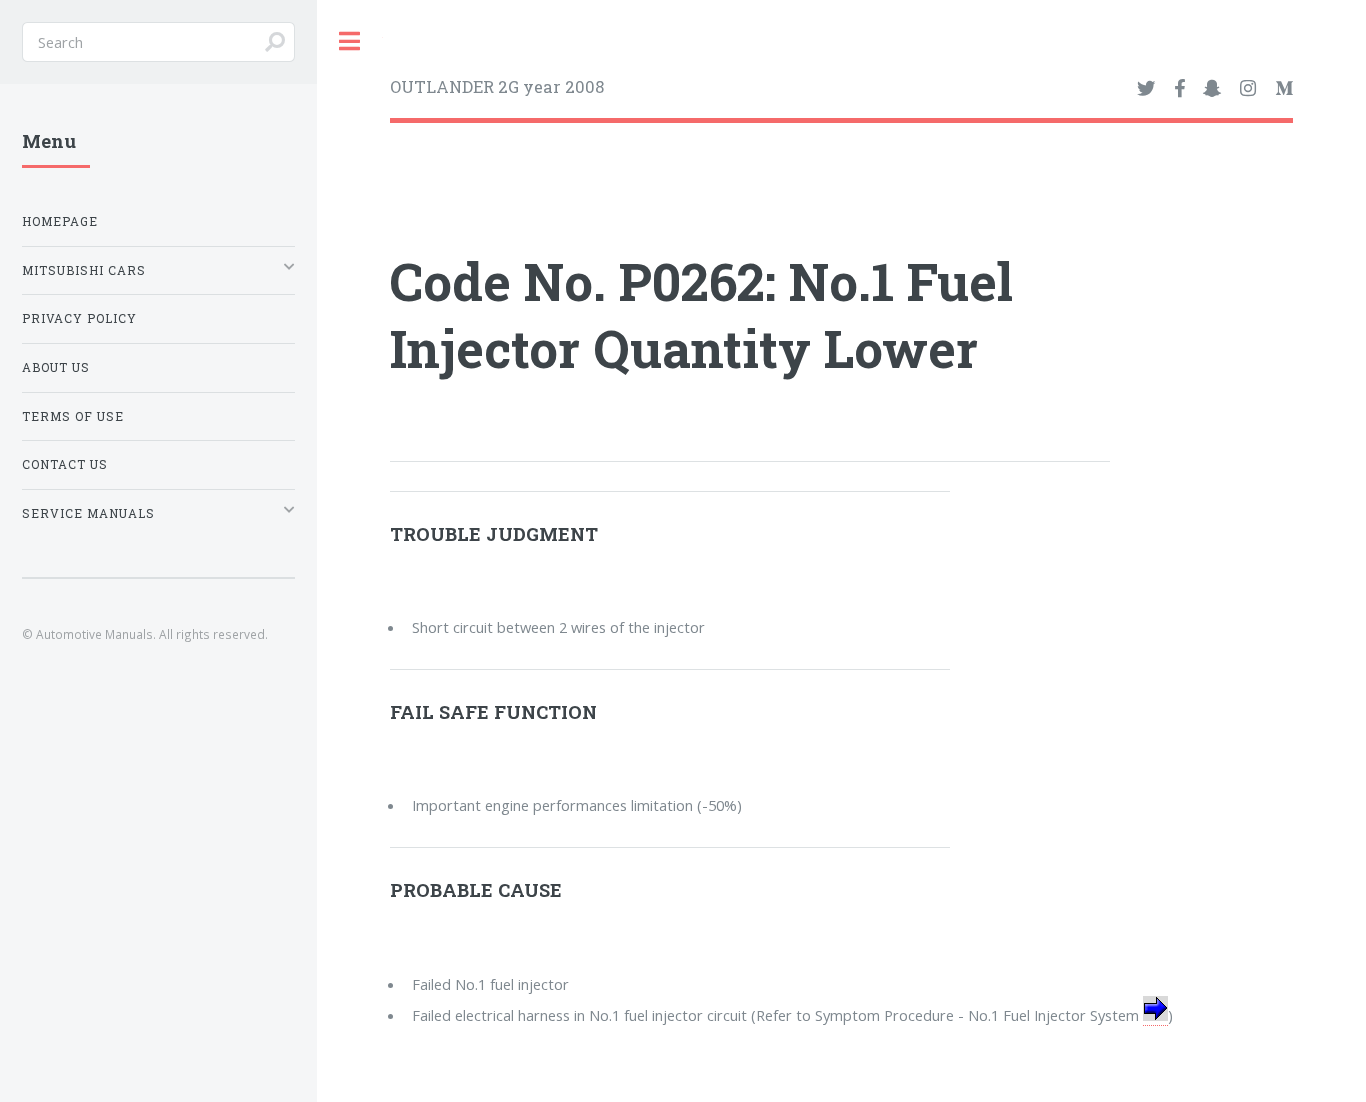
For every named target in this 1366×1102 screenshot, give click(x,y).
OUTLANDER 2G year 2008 (497, 86)
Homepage (60, 221)
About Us (56, 367)
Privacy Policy (79, 318)
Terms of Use (73, 416)
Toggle (350, 41)
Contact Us (65, 464)
